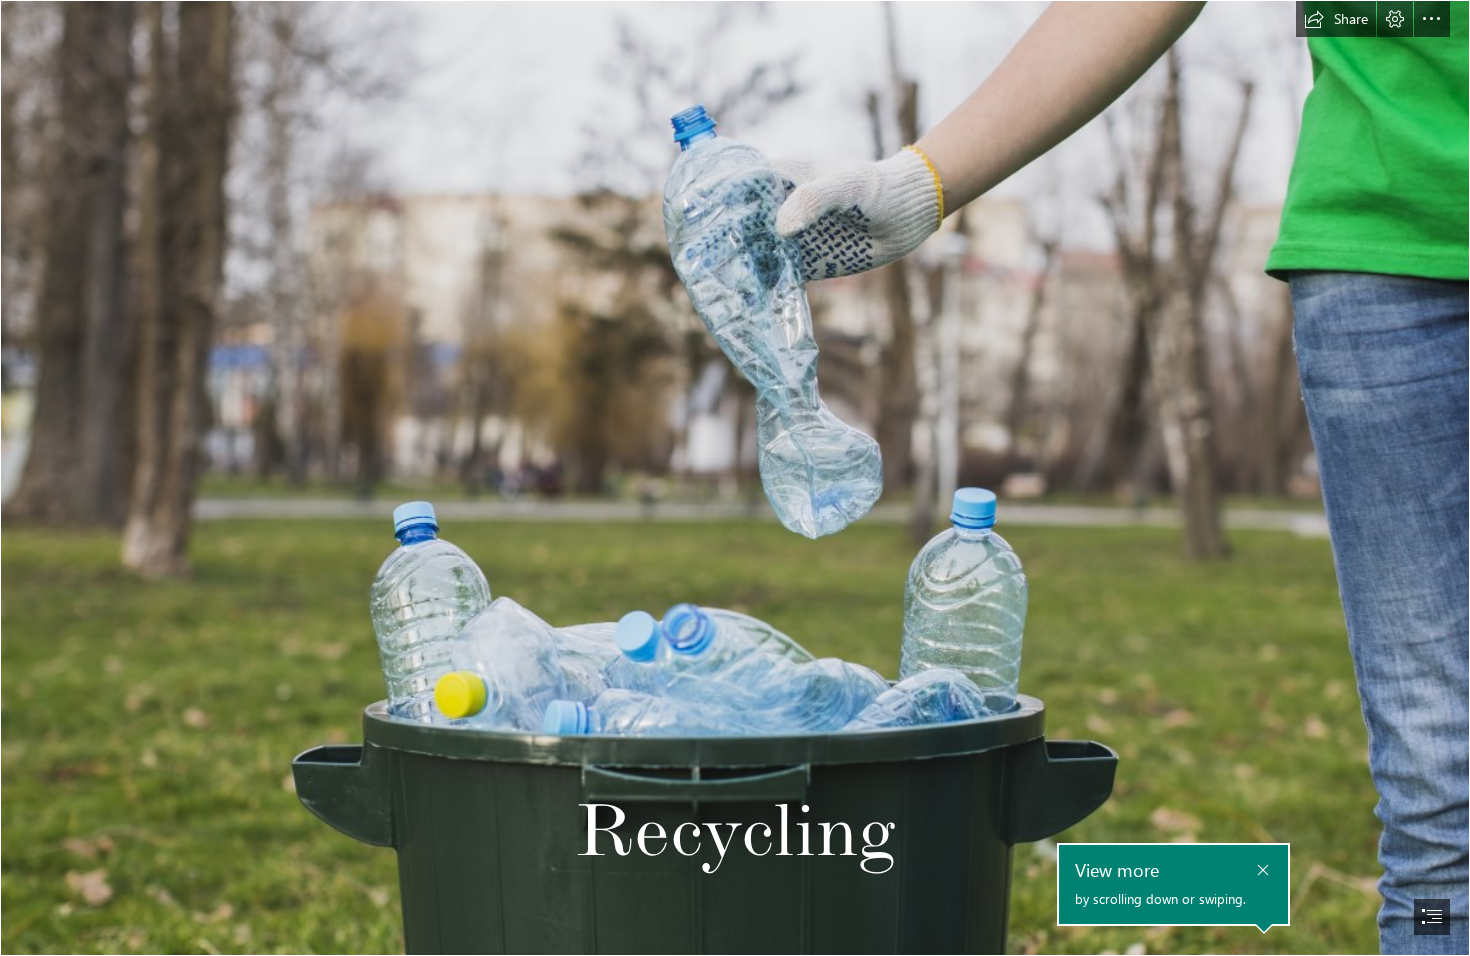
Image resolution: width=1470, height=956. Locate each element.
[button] (1336, 19)
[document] (735, 478)
